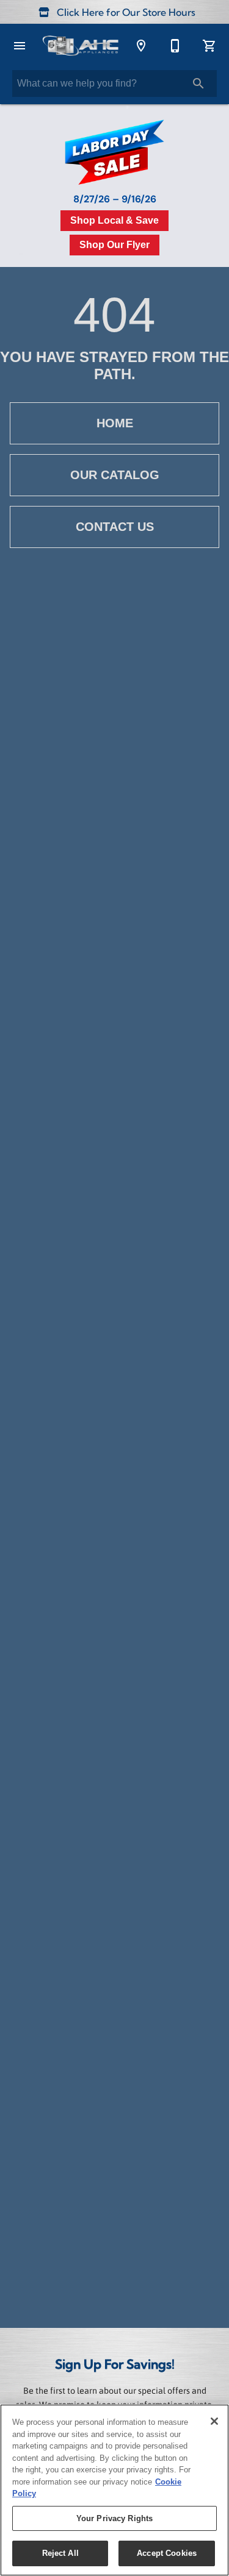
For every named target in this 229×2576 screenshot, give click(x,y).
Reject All (60, 2553)
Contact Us (115, 527)
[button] (20, 46)
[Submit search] (198, 84)
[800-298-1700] (175, 46)
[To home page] (80, 46)
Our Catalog (115, 475)
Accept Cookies (167, 2553)
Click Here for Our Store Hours (125, 13)
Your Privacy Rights (114, 2518)
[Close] (214, 2421)
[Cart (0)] (209, 46)
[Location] (141, 46)
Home (115, 423)
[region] (114, 2490)
